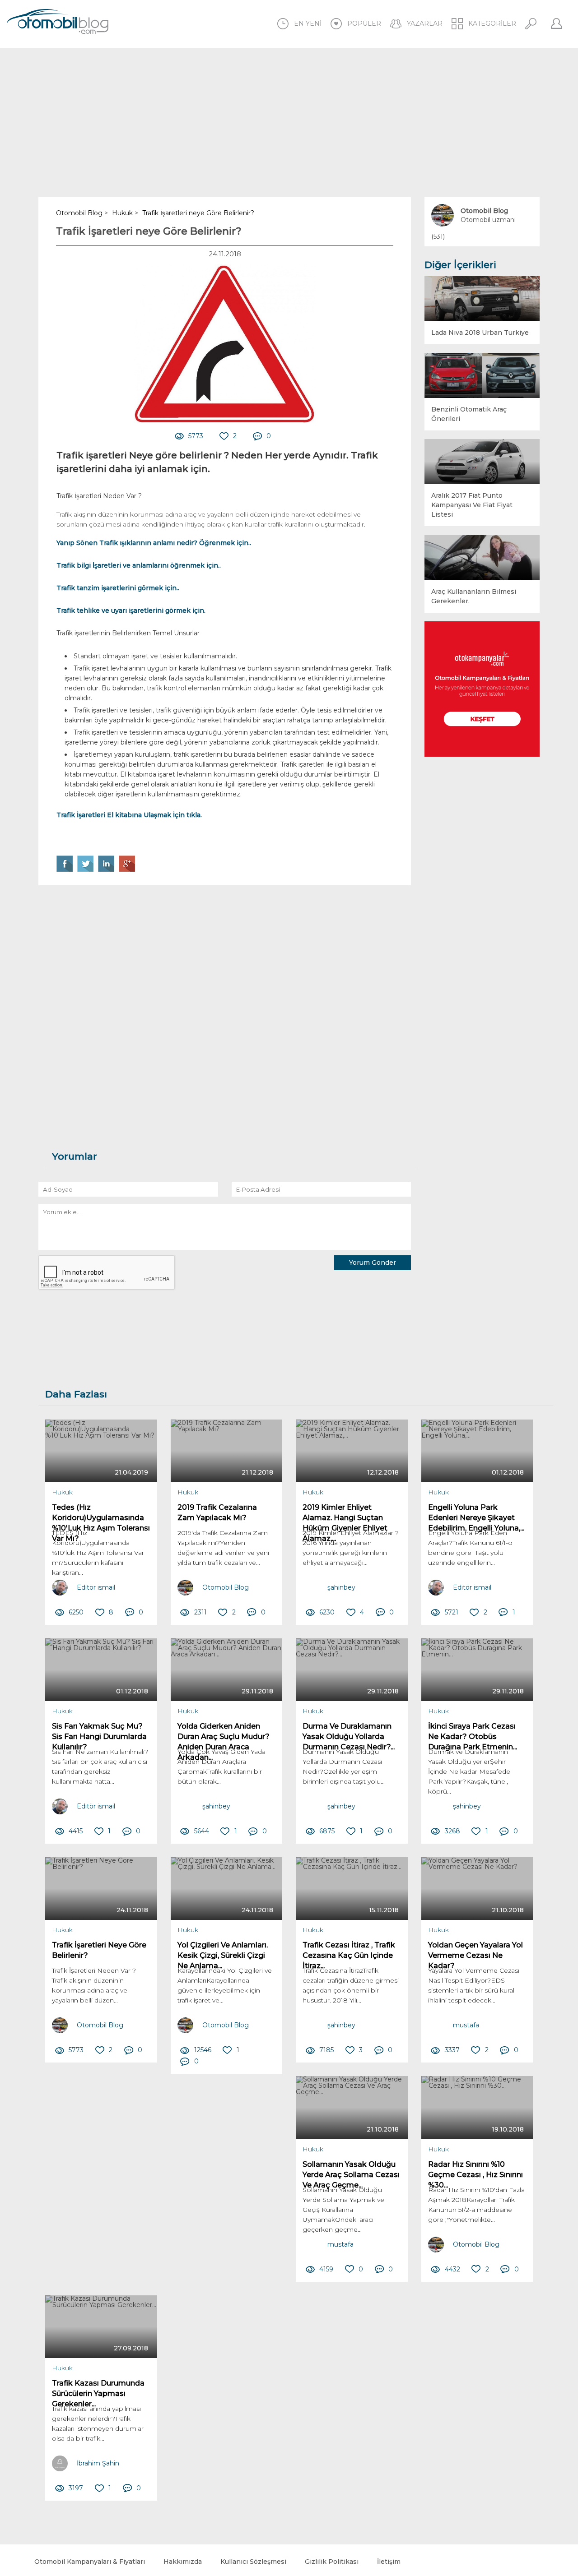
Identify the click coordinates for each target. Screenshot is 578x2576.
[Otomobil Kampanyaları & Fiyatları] (482, 689)
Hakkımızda (183, 2562)
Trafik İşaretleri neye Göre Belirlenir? (149, 231)
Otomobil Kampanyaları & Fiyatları (90, 2562)
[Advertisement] (289, 123)
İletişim (389, 2562)
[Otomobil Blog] (58, 23)
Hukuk (62, 1492)
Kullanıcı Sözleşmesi (253, 2562)
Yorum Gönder (373, 1263)
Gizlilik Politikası (332, 2562)
